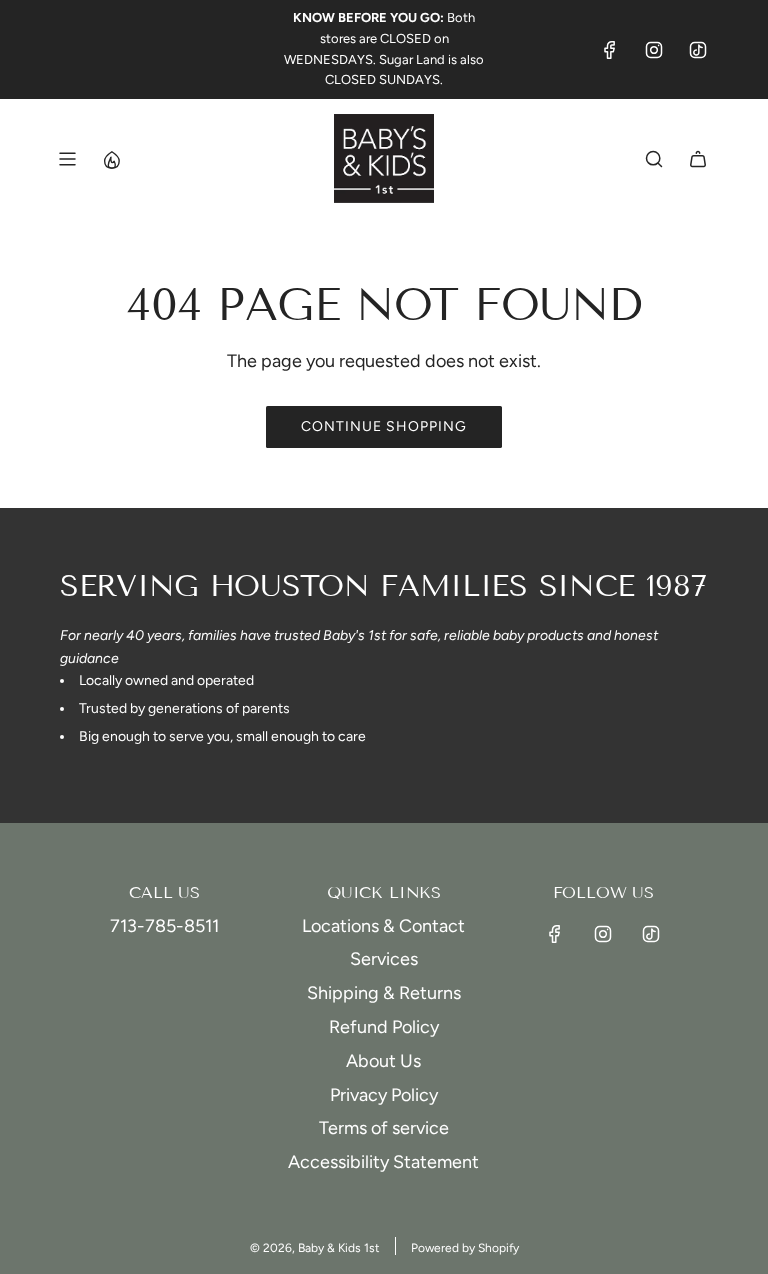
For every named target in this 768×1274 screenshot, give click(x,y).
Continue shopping (384, 426)
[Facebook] (610, 50)
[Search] (654, 159)
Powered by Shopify (465, 1248)
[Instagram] (654, 50)
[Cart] (698, 159)
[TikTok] (698, 50)
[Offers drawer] (111, 159)
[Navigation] (67, 159)
